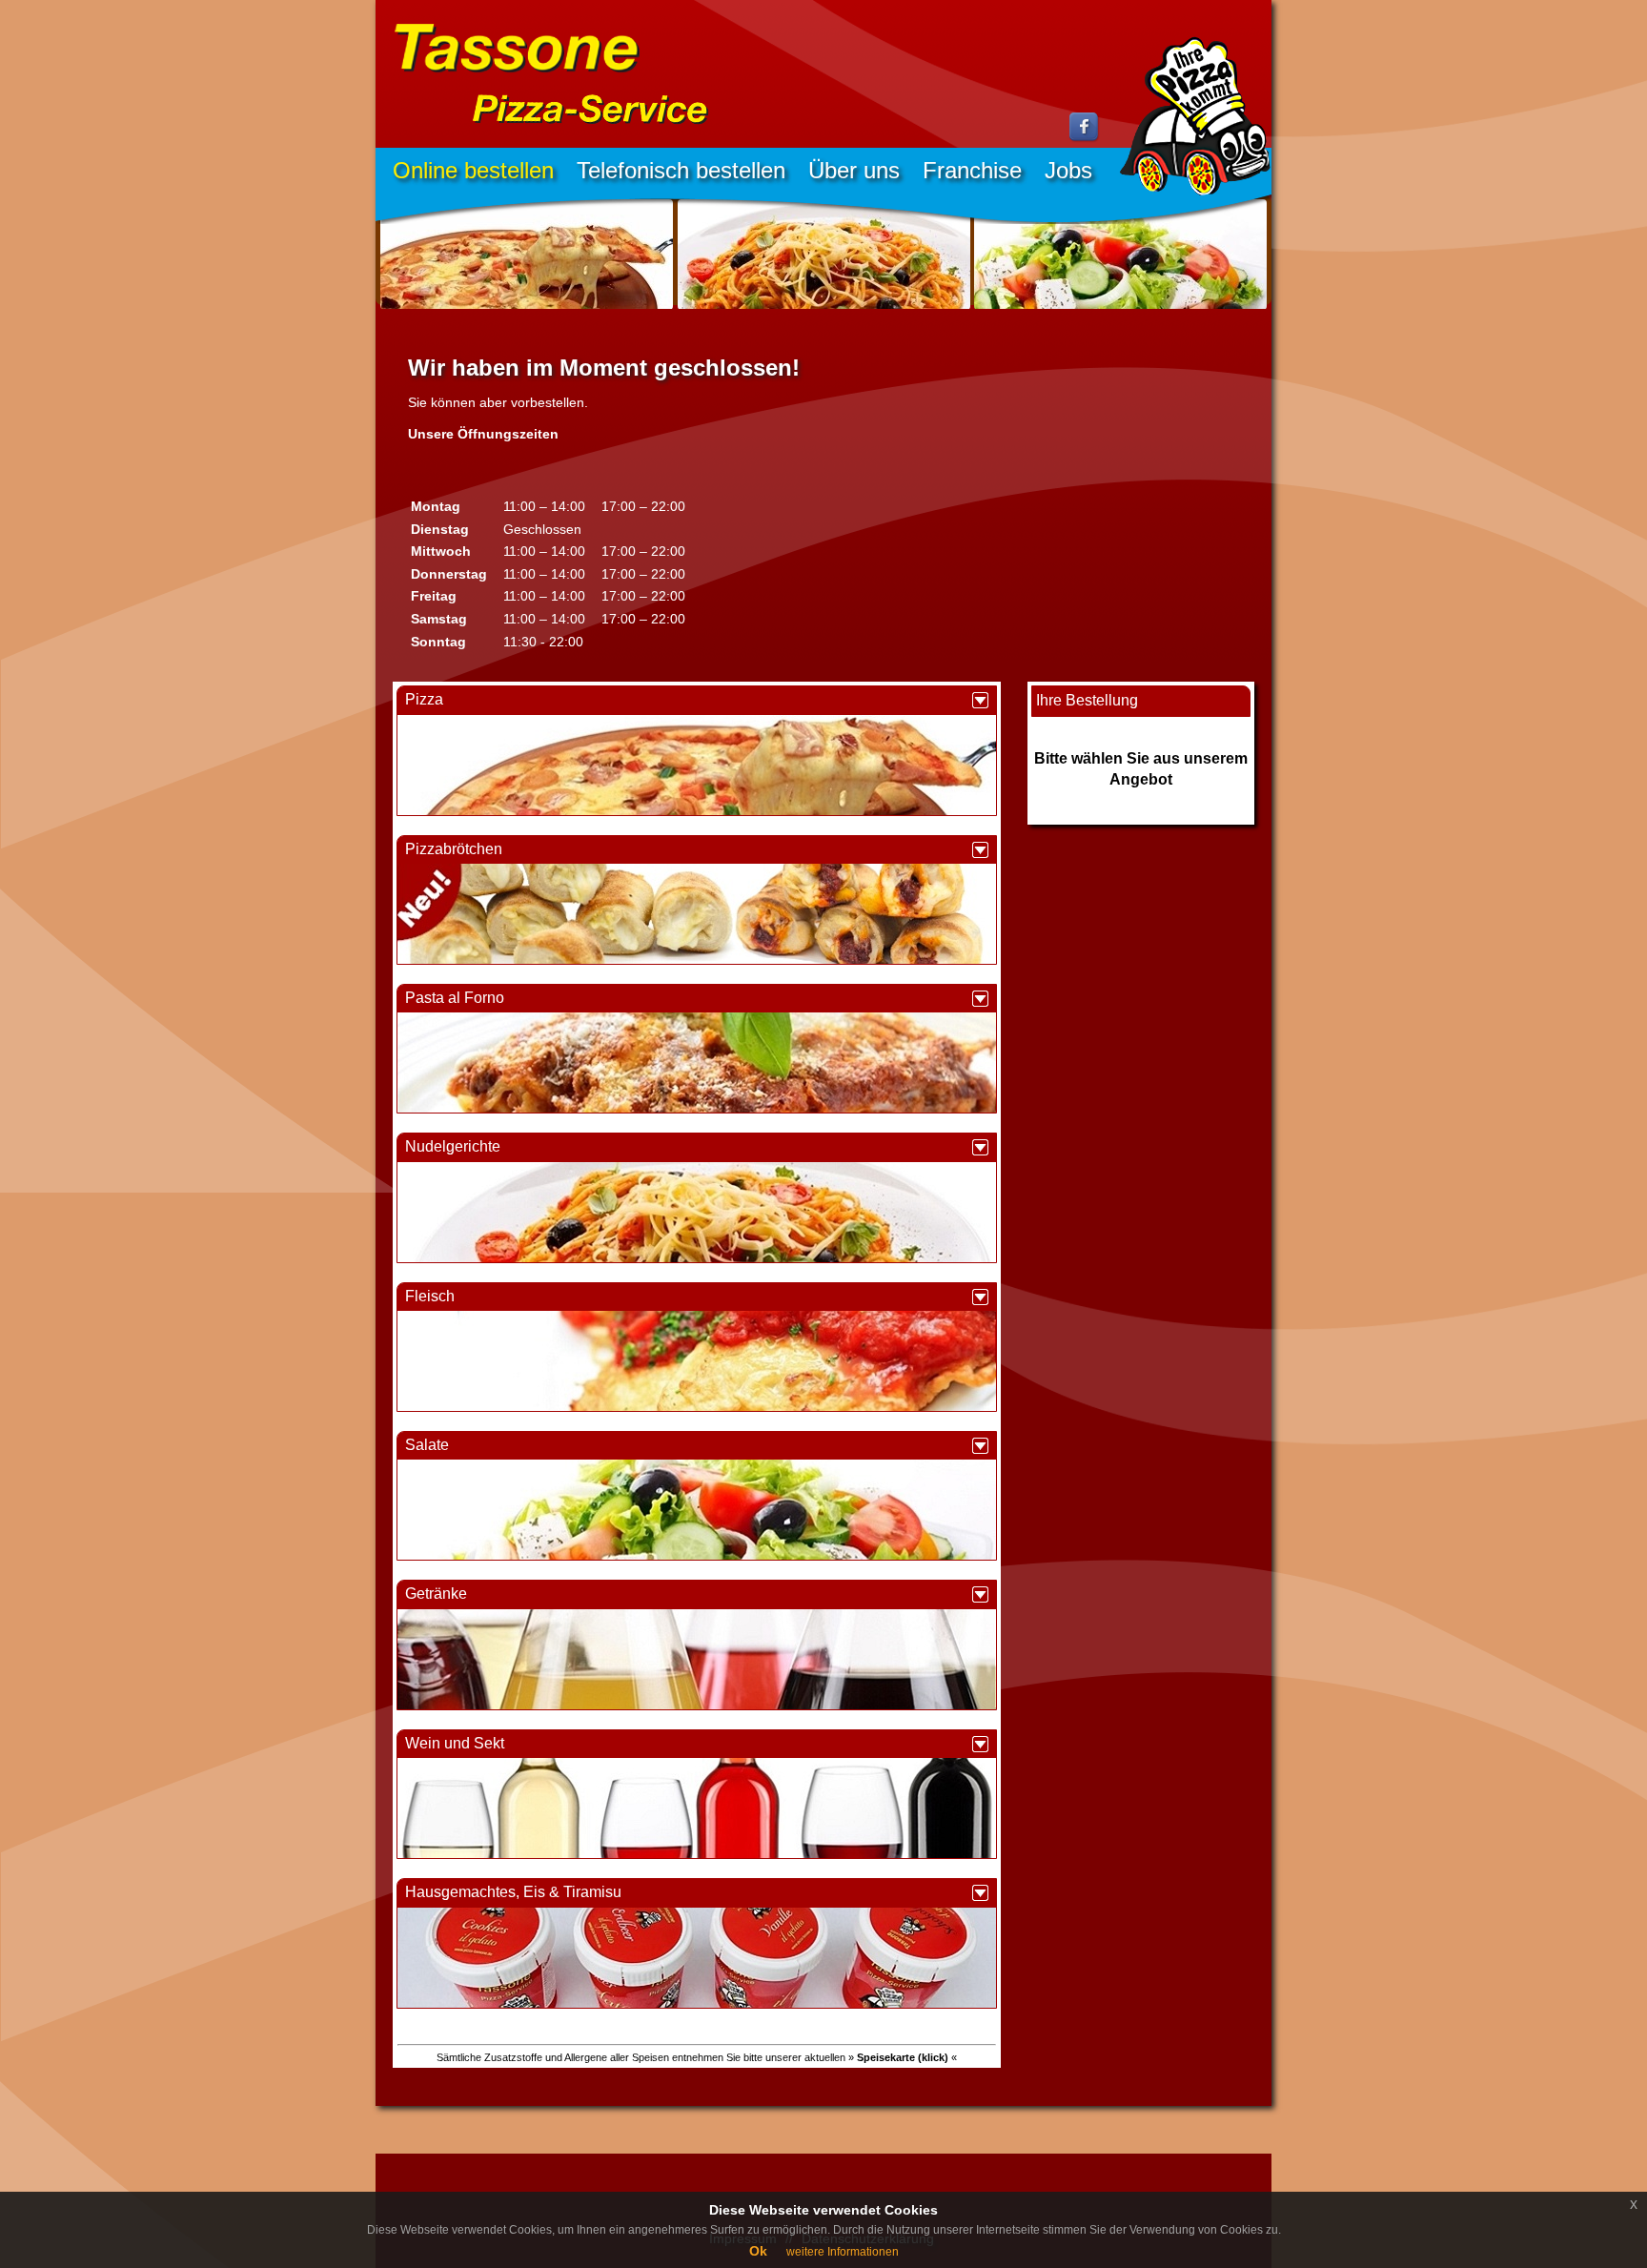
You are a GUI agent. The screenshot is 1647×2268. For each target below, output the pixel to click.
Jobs (1068, 170)
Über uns (854, 170)
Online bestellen (473, 170)
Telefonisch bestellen (681, 170)
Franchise (972, 170)
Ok (758, 2251)
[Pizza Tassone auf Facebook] (1085, 138)
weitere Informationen (843, 2252)
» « (903, 2057)
